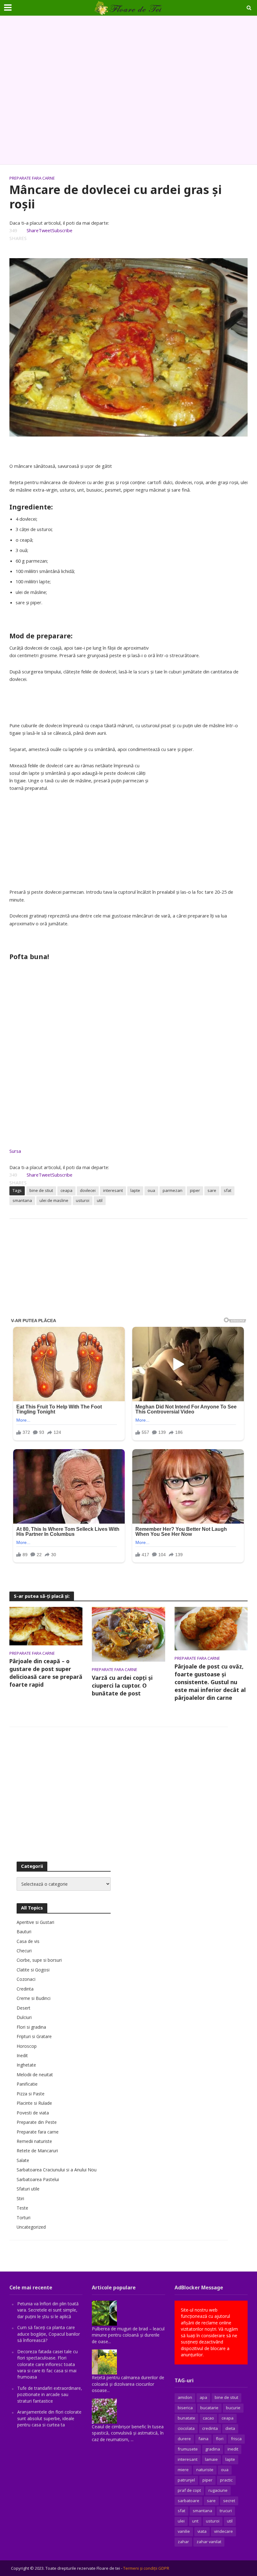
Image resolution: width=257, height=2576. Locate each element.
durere (184, 2439)
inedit (233, 2449)
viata (202, 2531)
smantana (22, 1200)
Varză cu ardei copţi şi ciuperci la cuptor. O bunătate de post (122, 1685)
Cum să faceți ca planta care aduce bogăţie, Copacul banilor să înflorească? (49, 2334)
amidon (185, 2397)
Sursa (15, 1151)
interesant (113, 1190)
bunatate (186, 2418)
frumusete (188, 2449)
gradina (213, 2449)
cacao (208, 2418)
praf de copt (189, 2490)
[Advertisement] (128, 90)
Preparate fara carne (32, 178)
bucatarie (209, 2408)
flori (220, 2439)
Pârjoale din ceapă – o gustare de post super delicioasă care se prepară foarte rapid (46, 1673)
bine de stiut (41, 1190)
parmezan (173, 1190)
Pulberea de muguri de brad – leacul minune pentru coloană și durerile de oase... (128, 2335)
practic (226, 2480)
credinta (210, 2428)
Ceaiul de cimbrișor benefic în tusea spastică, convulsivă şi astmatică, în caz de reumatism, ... (128, 2433)
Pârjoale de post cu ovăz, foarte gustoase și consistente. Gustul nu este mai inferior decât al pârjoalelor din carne (210, 1682)
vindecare (223, 2531)
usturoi (83, 1200)
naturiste (205, 2470)
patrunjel (186, 2480)
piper (195, 1190)
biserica (185, 2408)
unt (195, 2521)
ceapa (66, 1190)
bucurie (233, 2408)
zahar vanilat (209, 2542)
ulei (181, 2521)
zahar (183, 2542)
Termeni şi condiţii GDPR (146, 2568)
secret (229, 2501)
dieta (230, 2428)
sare (212, 1190)
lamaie (211, 2459)
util (100, 1200)
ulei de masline (54, 1200)
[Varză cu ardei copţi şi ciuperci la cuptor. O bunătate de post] (128, 1634)
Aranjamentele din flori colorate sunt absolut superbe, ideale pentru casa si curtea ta (49, 2418)
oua (151, 1190)
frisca (236, 2439)
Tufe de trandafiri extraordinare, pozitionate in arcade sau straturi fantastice (50, 2395)
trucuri (226, 2511)
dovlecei (88, 1190)
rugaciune (218, 2490)
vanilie (184, 2531)
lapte (135, 1190)
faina (203, 2439)
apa (203, 2397)
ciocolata (186, 2428)
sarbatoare (189, 2501)
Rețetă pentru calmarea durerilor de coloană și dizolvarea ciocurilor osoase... (128, 2384)
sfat (228, 1190)
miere (183, 2470)
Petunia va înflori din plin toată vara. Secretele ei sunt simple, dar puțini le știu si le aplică (48, 2310)
